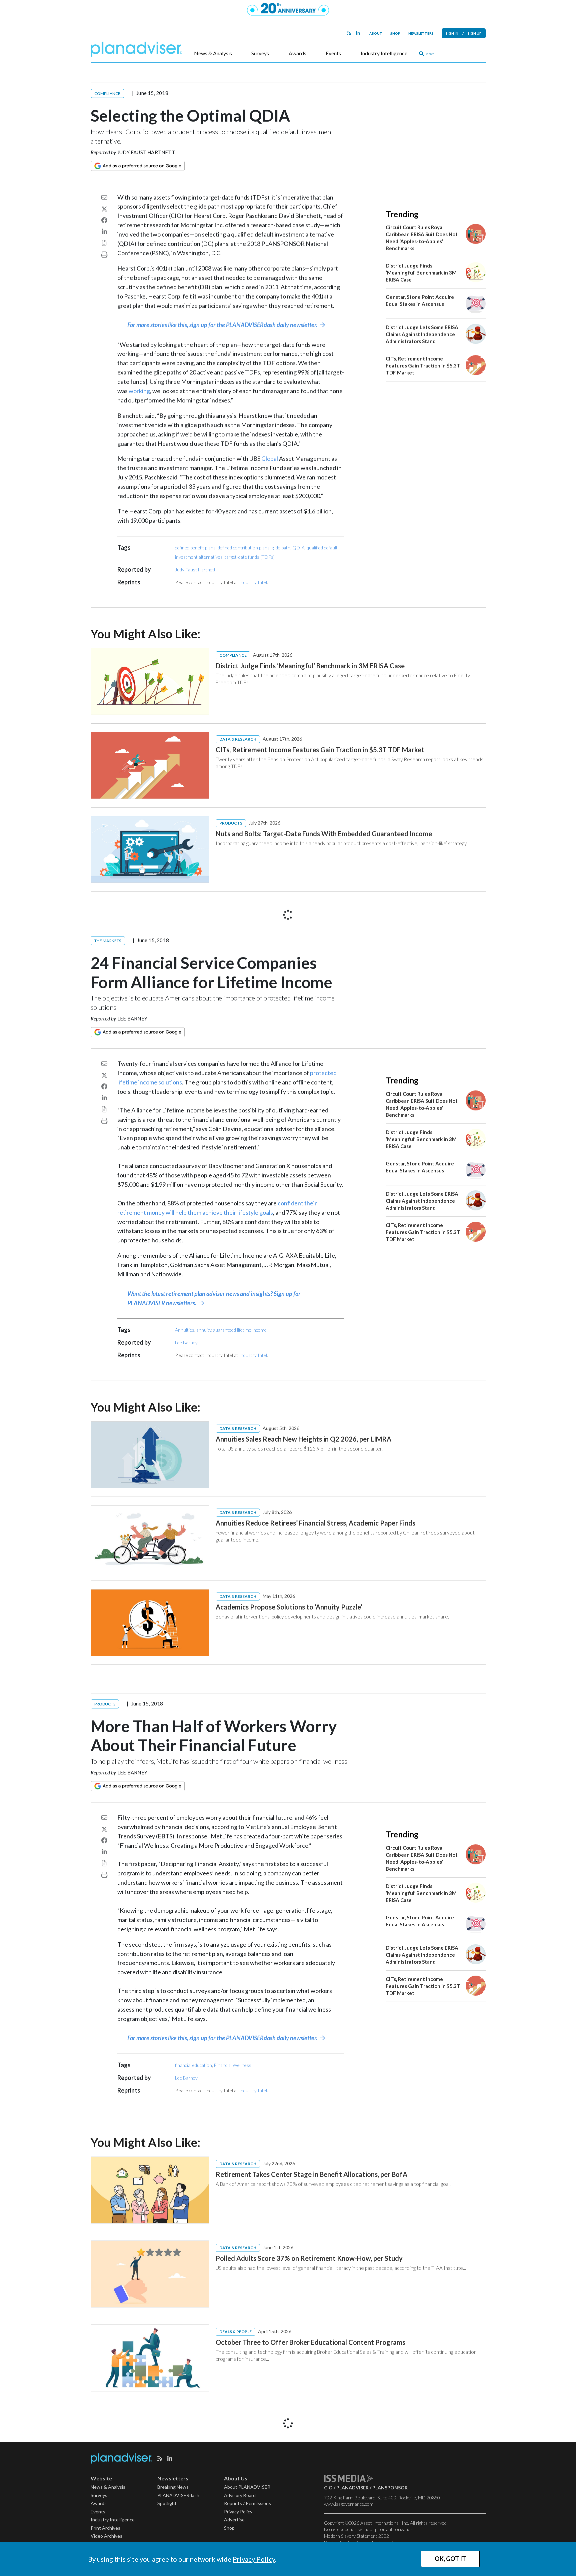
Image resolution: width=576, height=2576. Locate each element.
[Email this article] (104, 197)
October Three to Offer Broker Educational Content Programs (310, 2342)
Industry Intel (253, 582)
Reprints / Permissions (247, 2503)
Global (270, 458)
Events (333, 53)
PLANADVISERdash (178, 2495)
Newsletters (421, 33)
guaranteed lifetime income (240, 1330)
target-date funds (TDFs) (250, 557)
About (376, 33)
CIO (328, 2488)
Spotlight (167, 2503)
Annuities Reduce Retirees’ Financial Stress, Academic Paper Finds (315, 1523)
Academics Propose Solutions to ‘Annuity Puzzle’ (289, 1607)
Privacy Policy (254, 2559)
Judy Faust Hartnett (146, 152)
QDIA (298, 548)
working (139, 391)
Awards (297, 53)
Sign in (452, 33)
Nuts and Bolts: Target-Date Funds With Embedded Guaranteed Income (324, 834)
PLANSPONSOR (390, 2488)
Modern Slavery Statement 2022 (356, 2536)
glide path (281, 548)
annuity (204, 1330)
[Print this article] (104, 255)
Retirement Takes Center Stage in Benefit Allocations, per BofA (311, 2174)
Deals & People (235, 2332)
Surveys (260, 53)
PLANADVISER (352, 2488)
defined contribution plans (244, 548)
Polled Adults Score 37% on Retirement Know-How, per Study (309, 2258)
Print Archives (105, 2528)
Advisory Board (240, 2495)
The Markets (108, 941)
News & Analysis (213, 53)
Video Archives (106, 2536)
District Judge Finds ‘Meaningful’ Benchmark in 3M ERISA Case (421, 273)
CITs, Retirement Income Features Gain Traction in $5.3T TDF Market (423, 365)
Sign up (475, 33)
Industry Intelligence (384, 53)
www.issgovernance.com (349, 2504)
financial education (193, 2065)
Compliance (107, 93)
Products (231, 823)
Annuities (185, 1330)
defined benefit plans (195, 548)
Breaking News (173, 2487)
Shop (395, 33)
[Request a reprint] (104, 243)
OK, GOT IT (450, 2559)
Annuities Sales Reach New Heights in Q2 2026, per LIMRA (303, 1439)
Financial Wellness (233, 2065)
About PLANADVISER (247, 2487)
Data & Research (238, 739)
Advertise (234, 2520)
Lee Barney (132, 1018)
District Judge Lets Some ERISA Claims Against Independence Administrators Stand (422, 334)
